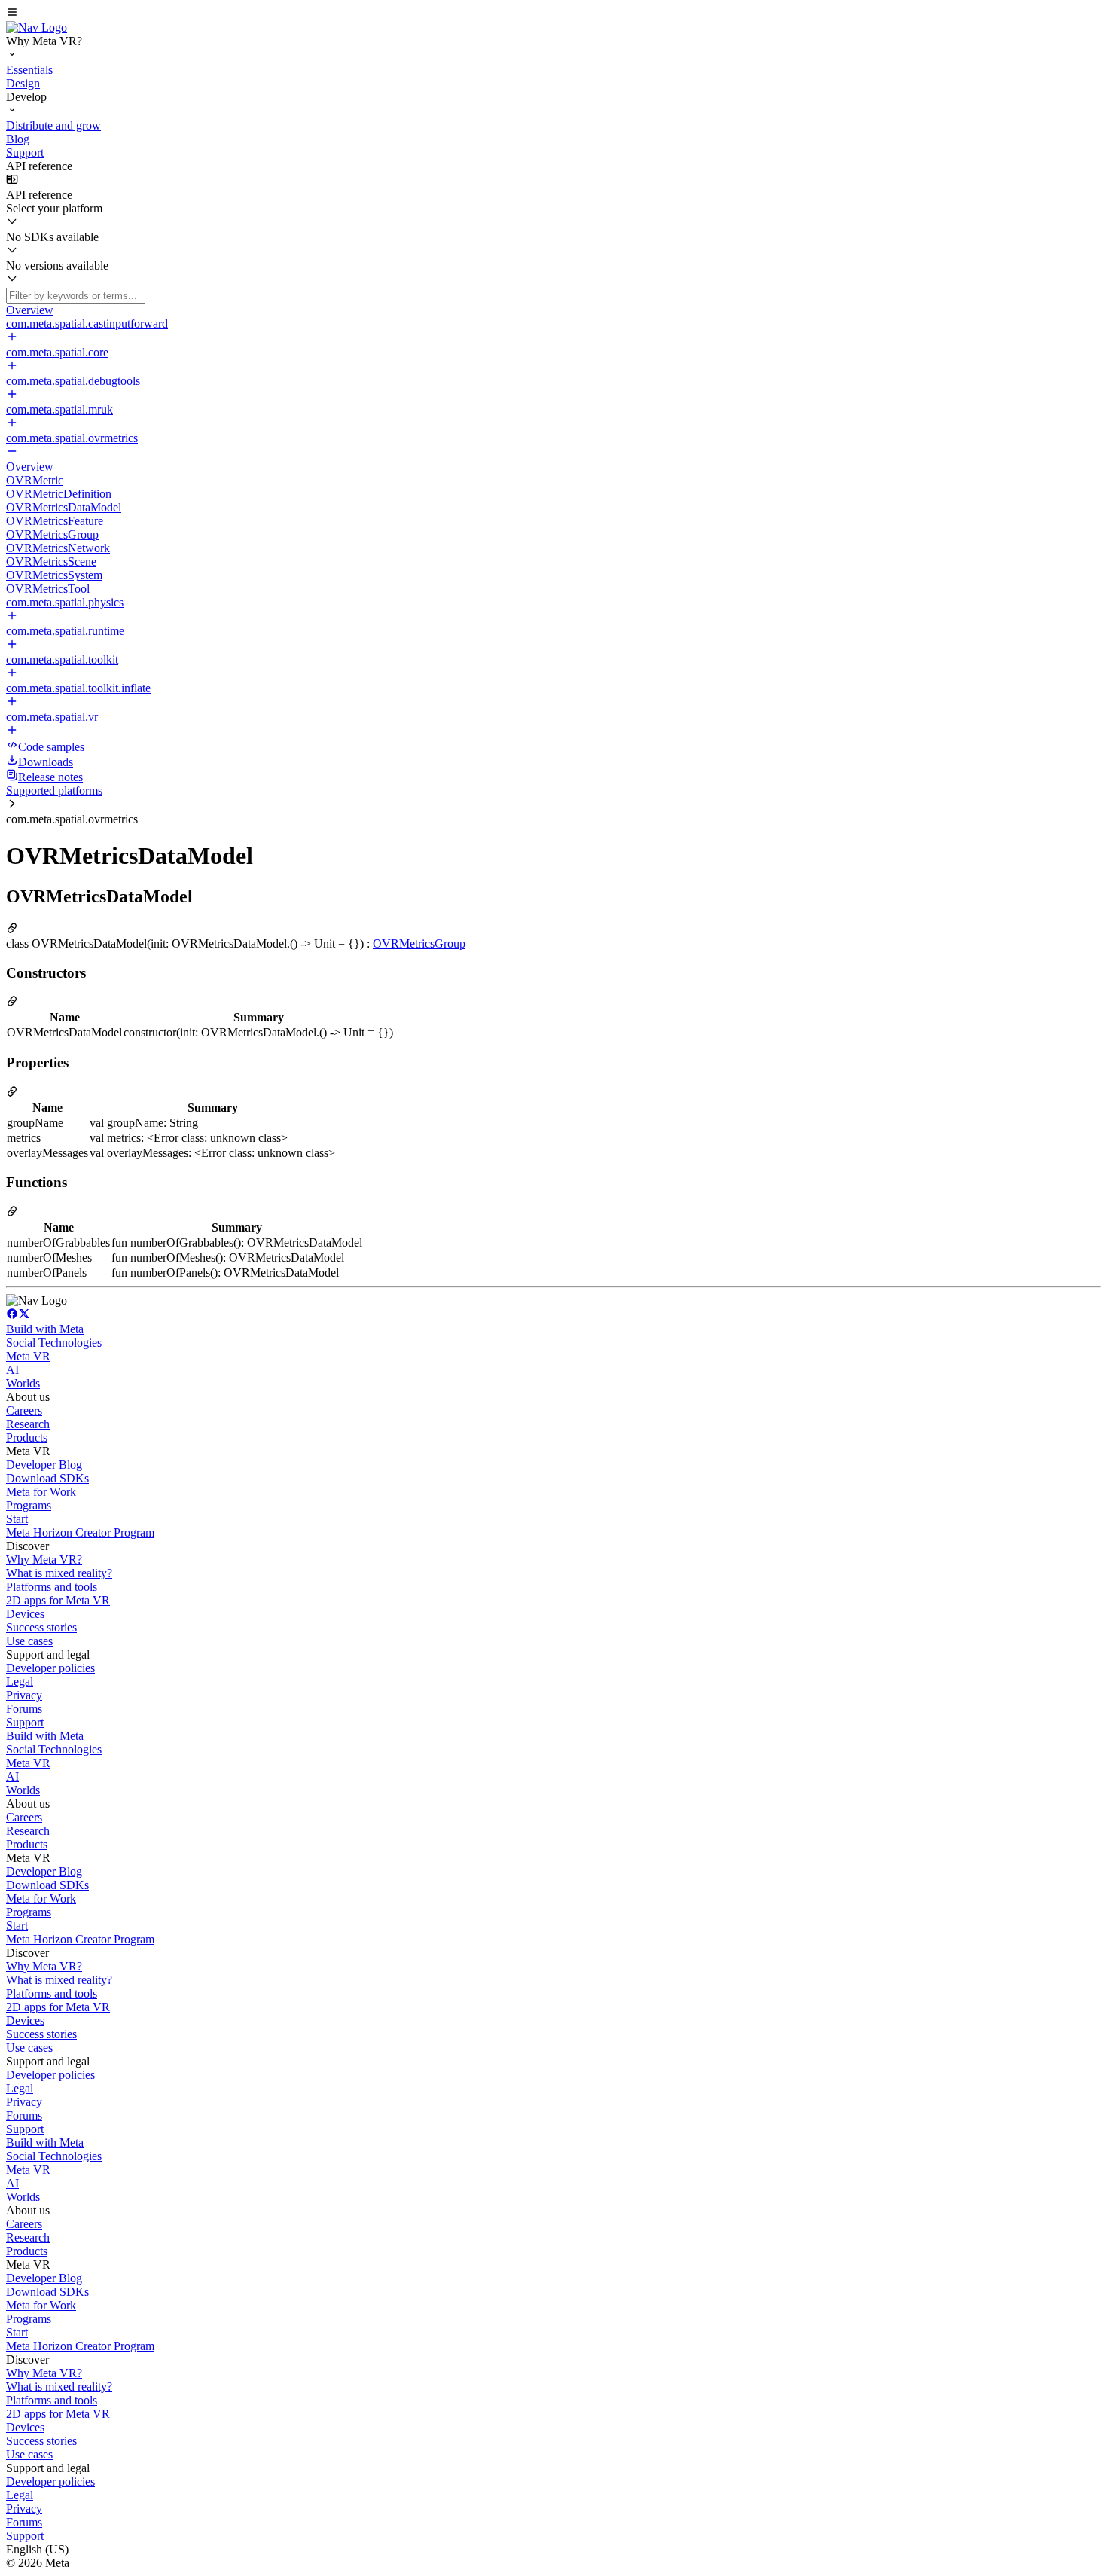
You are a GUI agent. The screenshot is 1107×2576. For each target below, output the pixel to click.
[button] (553, 14)
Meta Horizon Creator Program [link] (80, 1532)
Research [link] (28, 1424)
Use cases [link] (29, 1641)
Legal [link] (20, 1682)
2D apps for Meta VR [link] (58, 1600)
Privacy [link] (24, 1695)
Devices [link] (25, 1614)
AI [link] (12, 1370)
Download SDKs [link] (47, 1478)
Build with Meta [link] (45, 1329)
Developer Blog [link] (44, 1465)
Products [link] (27, 1438)
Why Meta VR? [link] (44, 1560)
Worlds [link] (23, 1383)
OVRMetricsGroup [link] (419, 943)
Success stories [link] (41, 1627)
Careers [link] (24, 1410)
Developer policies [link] (50, 1668)
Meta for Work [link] (41, 1492)
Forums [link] (24, 1709)
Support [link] (25, 1722)
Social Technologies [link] (54, 1343)
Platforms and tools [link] (52, 1587)
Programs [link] (29, 1505)
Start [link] (17, 1519)
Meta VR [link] (28, 1356)
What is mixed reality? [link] (59, 1573)
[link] (37, 27)
